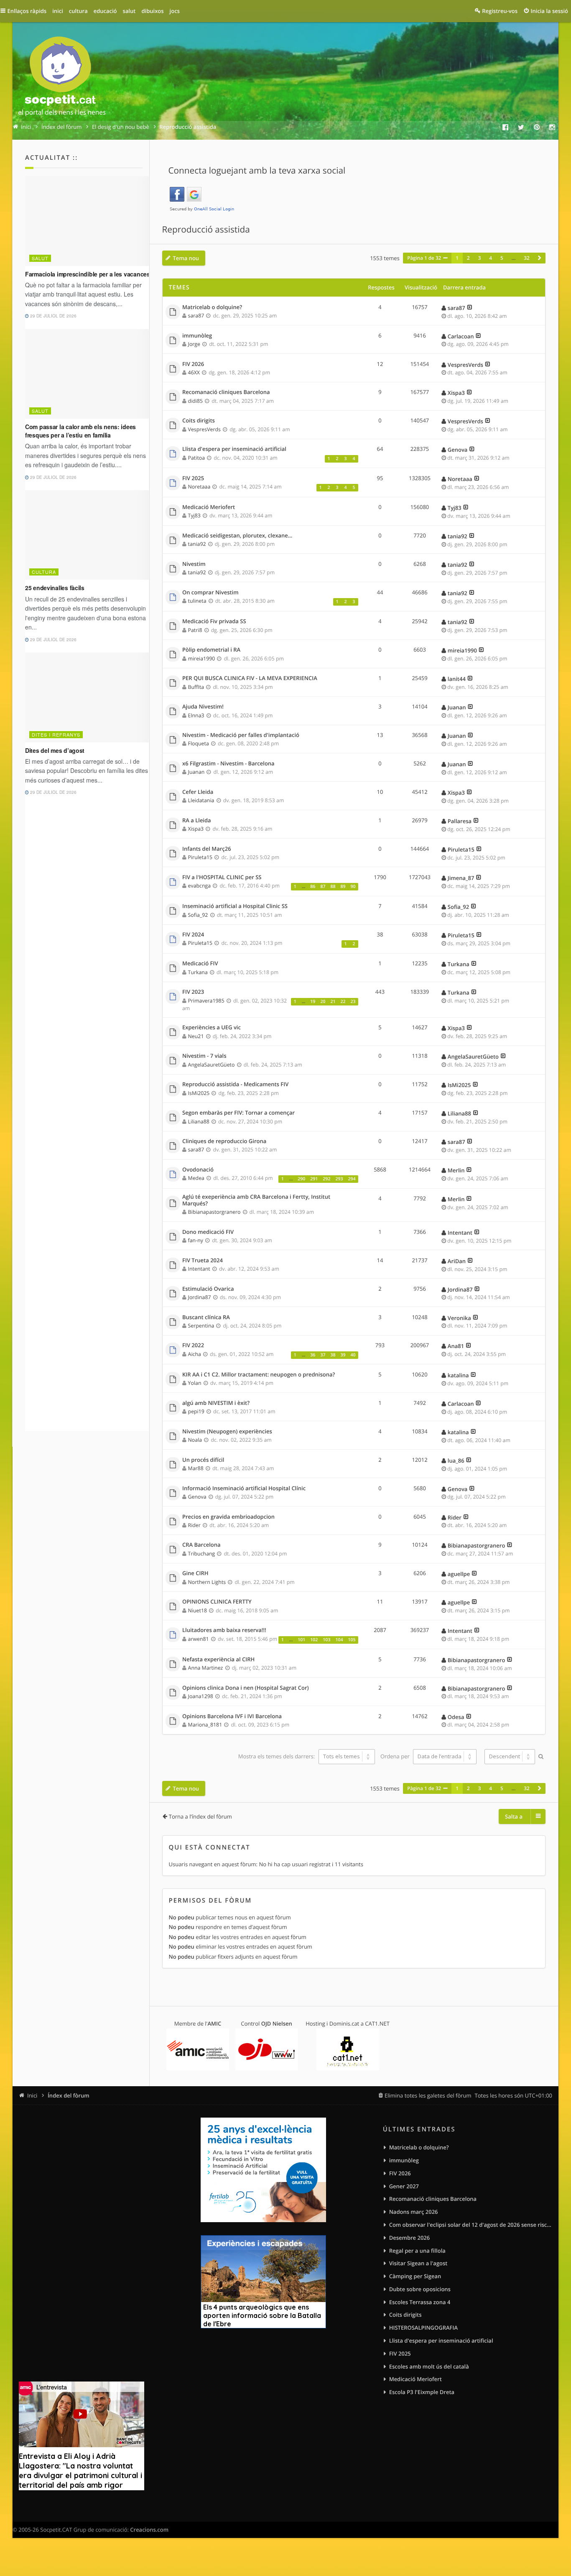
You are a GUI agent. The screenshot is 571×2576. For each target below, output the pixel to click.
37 (323, 1355)
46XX (194, 372)
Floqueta (199, 743)
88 (333, 887)
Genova (458, 450)
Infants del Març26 (207, 849)
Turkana (198, 972)
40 (353, 1355)
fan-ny (196, 1240)
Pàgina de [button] (424, 258)
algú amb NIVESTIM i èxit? (216, 1403)
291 (314, 1179)
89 (343, 887)
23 (353, 1002)
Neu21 (196, 1036)
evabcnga (200, 886)
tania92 (197, 544)
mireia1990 (202, 659)
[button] (540, 258)
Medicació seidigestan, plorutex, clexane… (237, 536)
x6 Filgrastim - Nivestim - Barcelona (228, 764)
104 (339, 1640)
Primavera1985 (206, 1001)
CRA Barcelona (201, 1545)
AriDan (457, 1261)
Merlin (456, 1170)
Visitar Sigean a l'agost (418, 2263)
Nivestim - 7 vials (204, 1056)
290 (301, 1179)
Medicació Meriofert (209, 507)
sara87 (196, 316)
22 (343, 1002)
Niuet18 (198, 1610)
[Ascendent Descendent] (509, 1757)
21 (333, 1002)
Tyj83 (194, 515)
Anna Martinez (206, 1668)
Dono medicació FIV (208, 1232)
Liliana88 (199, 1122)
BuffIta (196, 687)
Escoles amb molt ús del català (429, 2366)
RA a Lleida (197, 821)
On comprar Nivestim (210, 593)
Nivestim (194, 564)
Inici (32, 2095)
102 (314, 1640)
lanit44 (457, 679)
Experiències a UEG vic (212, 1028)
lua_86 (456, 1461)
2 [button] (468, 258)
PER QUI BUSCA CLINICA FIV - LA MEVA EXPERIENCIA (250, 678)
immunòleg (197, 336)
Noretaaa (199, 487)
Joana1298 (201, 1696)
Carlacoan (461, 336)
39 (343, 1355)
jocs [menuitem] (175, 11)
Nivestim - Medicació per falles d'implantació (241, 735)
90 (353, 887)
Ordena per (396, 1756)
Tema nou (186, 258)
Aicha (195, 1354)
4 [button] (491, 258)
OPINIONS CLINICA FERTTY (217, 1602)
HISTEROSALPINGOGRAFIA (423, 2328)
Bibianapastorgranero (214, 1212)
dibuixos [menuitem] (152, 11)
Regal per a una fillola (417, 2251)
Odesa (456, 1717)
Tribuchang (202, 1554)
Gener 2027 (404, 2186)
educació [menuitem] (105, 11)
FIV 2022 (193, 1346)
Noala (195, 1440)
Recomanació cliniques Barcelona (226, 392)
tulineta (197, 601)
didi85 (195, 401)
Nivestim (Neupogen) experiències (227, 1432)
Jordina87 (200, 1297)
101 (301, 1640)
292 (326, 1179)
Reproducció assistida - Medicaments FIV (235, 1085)
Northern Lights (207, 1582)
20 (323, 1002)
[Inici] (62, 78)
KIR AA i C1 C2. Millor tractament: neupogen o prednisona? (259, 1375)
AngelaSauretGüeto (212, 1065)
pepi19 (196, 1411)
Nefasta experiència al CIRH (218, 1660)
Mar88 (196, 1468)
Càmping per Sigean (415, 2276)
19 (313, 1002)
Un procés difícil (203, 1460)
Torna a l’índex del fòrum (200, 1816)
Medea (196, 1178)
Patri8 (195, 630)
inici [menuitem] (58, 11)
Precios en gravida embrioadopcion (228, 1517)
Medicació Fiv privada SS (214, 622)
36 (313, 1355)
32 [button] (526, 258)
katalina (458, 1375)
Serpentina (201, 1326)
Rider (194, 1525)
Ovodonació (198, 1170)
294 (352, 1179)
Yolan (195, 1383)
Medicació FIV (200, 964)
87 (323, 887)
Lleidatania (201, 800)
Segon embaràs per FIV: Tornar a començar (238, 1113)
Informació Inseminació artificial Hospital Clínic (244, 1489)
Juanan (457, 707)
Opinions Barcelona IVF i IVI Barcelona (232, 1716)
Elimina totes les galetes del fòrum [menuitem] (428, 2095)
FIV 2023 (193, 992)
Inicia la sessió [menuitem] (549, 11)
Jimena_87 (461, 878)
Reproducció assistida (206, 230)
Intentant (460, 1233)
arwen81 (199, 1639)
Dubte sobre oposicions (420, 2289)
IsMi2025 (199, 1093)
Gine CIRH (195, 1573)
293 (339, 1179)
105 (352, 1640)
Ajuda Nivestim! (203, 707)
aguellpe (459, 1574)
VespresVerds (465, 365)
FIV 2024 (193, 935)
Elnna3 (196, 715)
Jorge (194, 344)
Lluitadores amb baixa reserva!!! (224, 1630)
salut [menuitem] (129, 11)
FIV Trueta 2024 (203, 1261)
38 (333, 1355)
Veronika (459, 1318)
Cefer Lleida (198, 792)
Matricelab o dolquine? (212, 307)
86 (313, 887)
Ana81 (456, 1346)
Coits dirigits (199, 421)
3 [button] (480, 258)
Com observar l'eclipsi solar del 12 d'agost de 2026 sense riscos (471, 2225)
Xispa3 (456, 393)
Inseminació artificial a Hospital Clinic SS (235, 906)
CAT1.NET (377, 2023)
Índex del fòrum (69, 2095)
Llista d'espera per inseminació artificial (234, 449)
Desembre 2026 (410, 2238)
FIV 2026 (193, 364)
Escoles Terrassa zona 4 (420, 2302)
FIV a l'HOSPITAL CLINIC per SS (222, 877)
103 (326, 1640)
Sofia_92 (198, 915)
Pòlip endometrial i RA (211, 650)
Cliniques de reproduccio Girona (224, 1141)
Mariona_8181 (205, 1725)
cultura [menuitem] (78, 11)
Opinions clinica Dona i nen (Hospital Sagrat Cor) (246, 1688)
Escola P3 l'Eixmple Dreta (422, 2392)
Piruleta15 (200, 857)
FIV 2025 (193, 478)
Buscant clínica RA (206, 1317)
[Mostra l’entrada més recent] (470, 308)
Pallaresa (460, 821)
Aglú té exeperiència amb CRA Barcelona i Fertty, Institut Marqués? (256, 1200)
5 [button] (502, 258)
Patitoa (197, 458)
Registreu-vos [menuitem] (500, 11)
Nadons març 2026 (414, 2212)
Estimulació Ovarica (208, 1289)
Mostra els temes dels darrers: (277, 1756)
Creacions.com (149, 2530)
